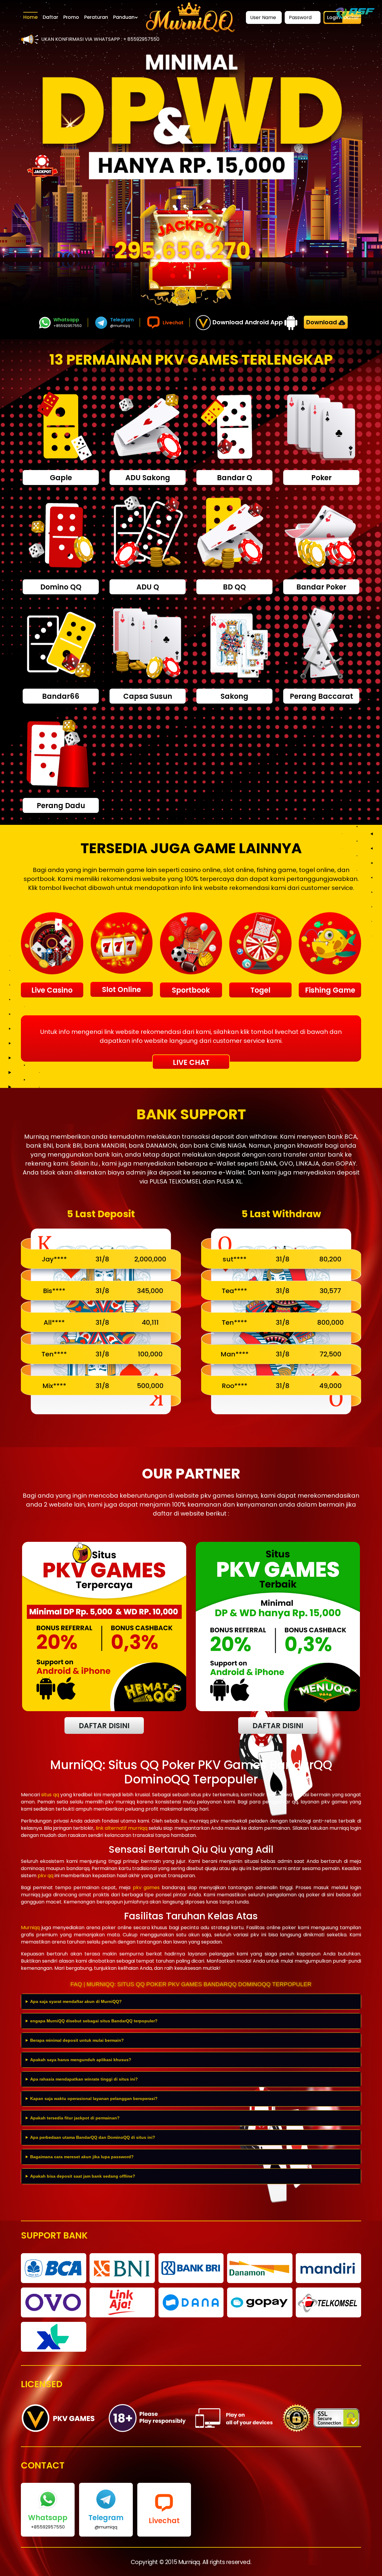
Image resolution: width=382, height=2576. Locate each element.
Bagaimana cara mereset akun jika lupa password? (82, 2157)
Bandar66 (61, 696)
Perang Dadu (61, 806)
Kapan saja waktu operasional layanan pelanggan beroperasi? (94, 2098)
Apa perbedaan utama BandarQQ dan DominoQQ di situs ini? (93, 2137)
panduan (124, 17)
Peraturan (96, 17)
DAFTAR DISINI (104, 1726)
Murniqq (30, 1928)
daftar (50, 17)
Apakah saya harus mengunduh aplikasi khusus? (81, 2060)
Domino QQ (61, 587)
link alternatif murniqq (122, 1828)
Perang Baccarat (321, 696)
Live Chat (191, 1062)
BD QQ (234, 587)
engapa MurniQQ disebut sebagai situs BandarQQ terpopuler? (94, 2021)
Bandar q (235, 478)
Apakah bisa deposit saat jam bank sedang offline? (83, 2176)
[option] (191, 117)
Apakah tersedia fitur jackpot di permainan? (75, 2118)
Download (322, 322)
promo (71, 17)
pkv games (146, 1888)
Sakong (234, 696)
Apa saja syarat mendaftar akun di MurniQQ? (76, 2001)
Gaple (61, 478)
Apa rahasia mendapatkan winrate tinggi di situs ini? (84, 2079)
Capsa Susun (148, 696)
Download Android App (248, 322)
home (30, 17)
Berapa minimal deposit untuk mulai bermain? (77, 2040)
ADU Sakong (148, 478)
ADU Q (148, 587)
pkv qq (46, 1876)
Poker (321, 478)
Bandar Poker (321, 587)
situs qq (50, 1795)
